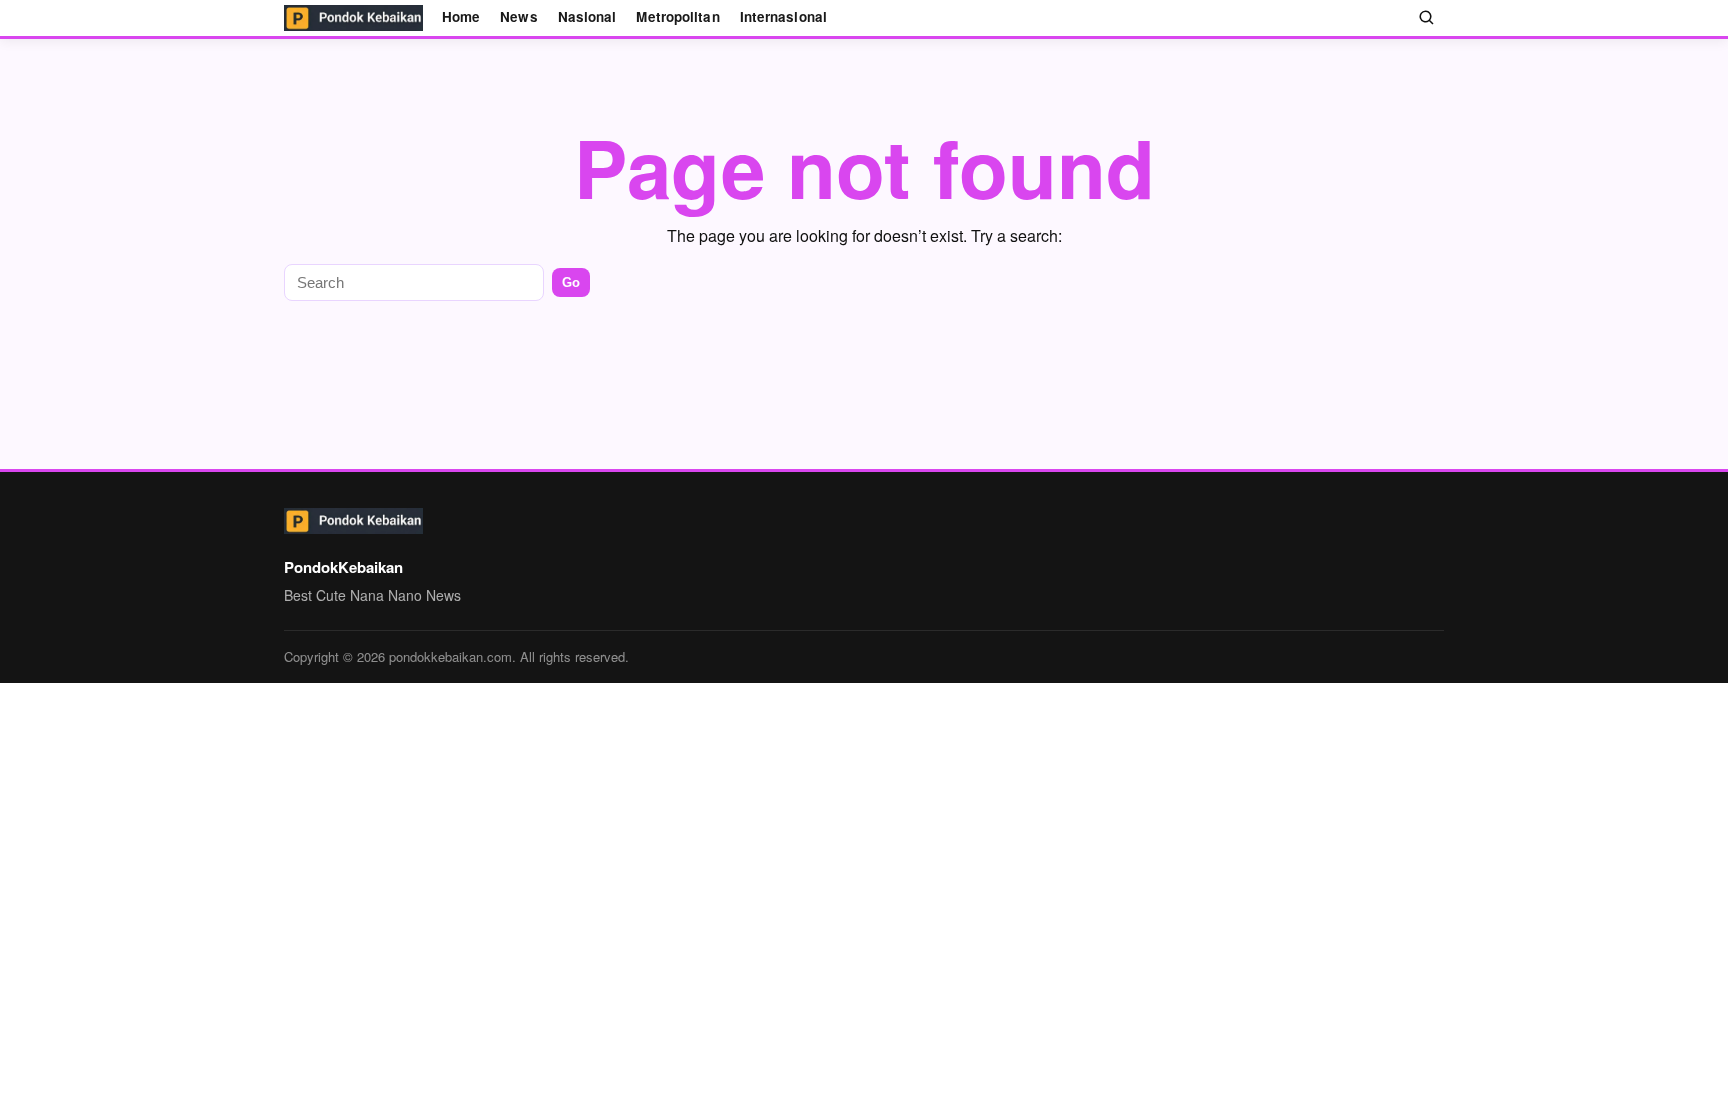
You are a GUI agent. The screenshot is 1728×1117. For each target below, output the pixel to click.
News (518, 16)
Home (461, 16)
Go (571, 282)
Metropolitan (677, 16)
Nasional (587, 16)
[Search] (1427, 18)
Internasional (783, 16)
